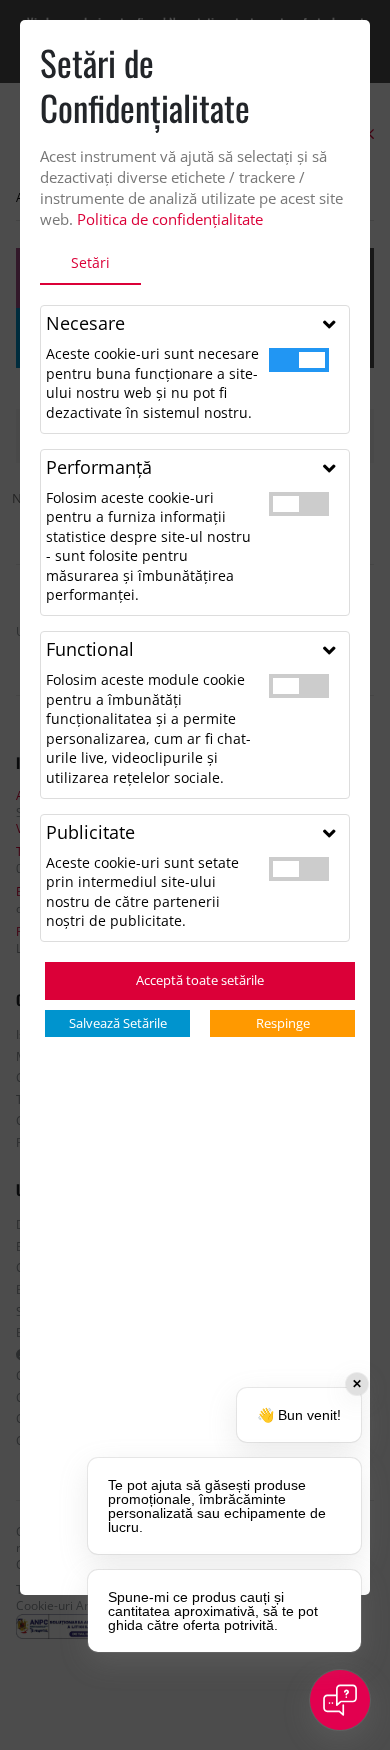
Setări (90, 262)
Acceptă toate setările (200, 980)
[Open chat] (340, 1700)
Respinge (283, 1023)
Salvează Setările (118, 1023)
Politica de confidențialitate (170, 219)
